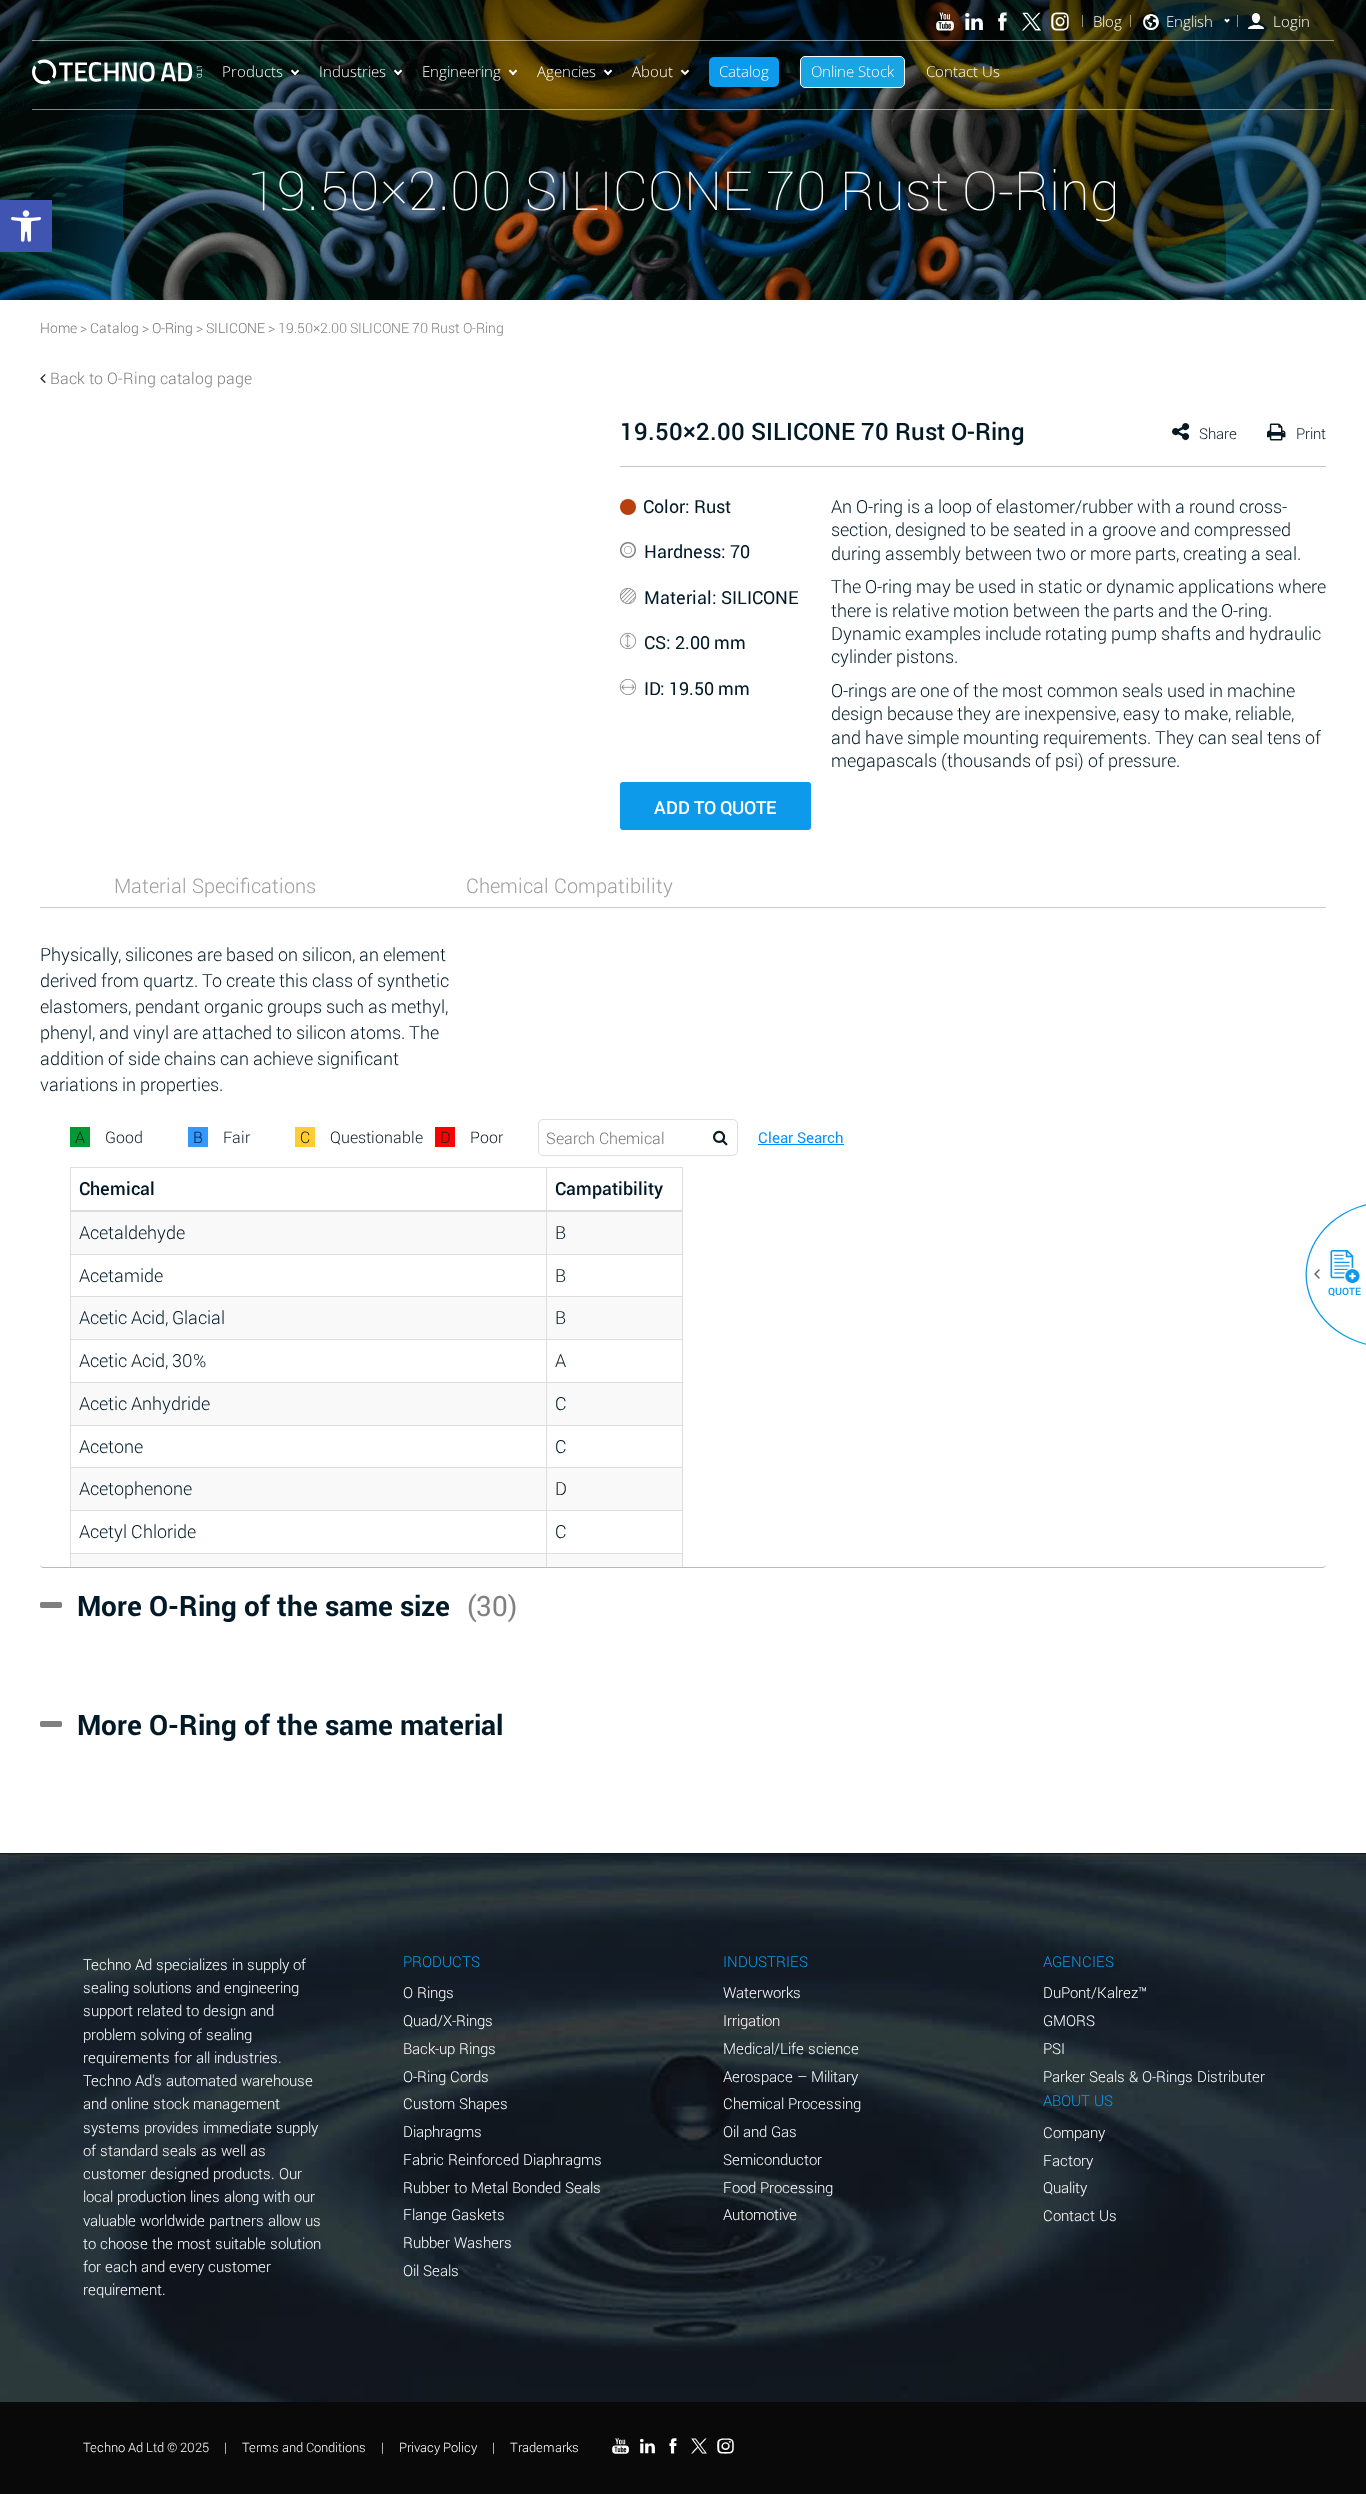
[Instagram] (1060, 21)
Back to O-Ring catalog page (151, 377)
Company (1074, 2132)
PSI (1054, 2048)
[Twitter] (1031, 21)
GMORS (1069, 2020)
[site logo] (117, 72)
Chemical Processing (792, 2103)
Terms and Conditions (304, 2447)
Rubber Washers (457, 2242)
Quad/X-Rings (448, 2020)
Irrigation (751, 2020)
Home (58, 327)
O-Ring (172, 327)
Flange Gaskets (454, 2214)
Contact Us (963, 71)
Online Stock (852, 71)
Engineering (461, 71)
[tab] (215, 885)
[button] (1337, 1274)
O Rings (428, 1992)
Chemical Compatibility (569, 885)
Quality (1065, 2187)
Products (252, 71)
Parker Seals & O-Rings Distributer (1154, 2076)
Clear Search (801, 1137)
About (652, 71)
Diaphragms (442, 2131)
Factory (1068, 2160)
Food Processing (778, 2187)
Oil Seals (431, 2270)
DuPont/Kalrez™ (1095, 1992)
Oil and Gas (760, 2131)
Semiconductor (772, 2159)
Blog (1107, 21)
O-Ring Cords (446, 2076)
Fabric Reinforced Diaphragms (502, 2159)
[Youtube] (945, 21)
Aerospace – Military (790, 2076)
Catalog (744, 71)
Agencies (566, 71)
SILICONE (235, 327)
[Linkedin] (973, 21)
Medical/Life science (791, 2048)
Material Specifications (215, 885)
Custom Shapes (455, 2103)
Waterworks (762, 1992)
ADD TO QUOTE (715, 807)
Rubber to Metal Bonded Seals (502, 2187)
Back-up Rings (449, 2048)
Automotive (760, 2214)
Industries (352, 71)
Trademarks (544, 2447)
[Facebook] (1002, 21)
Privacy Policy (438, 2447)
